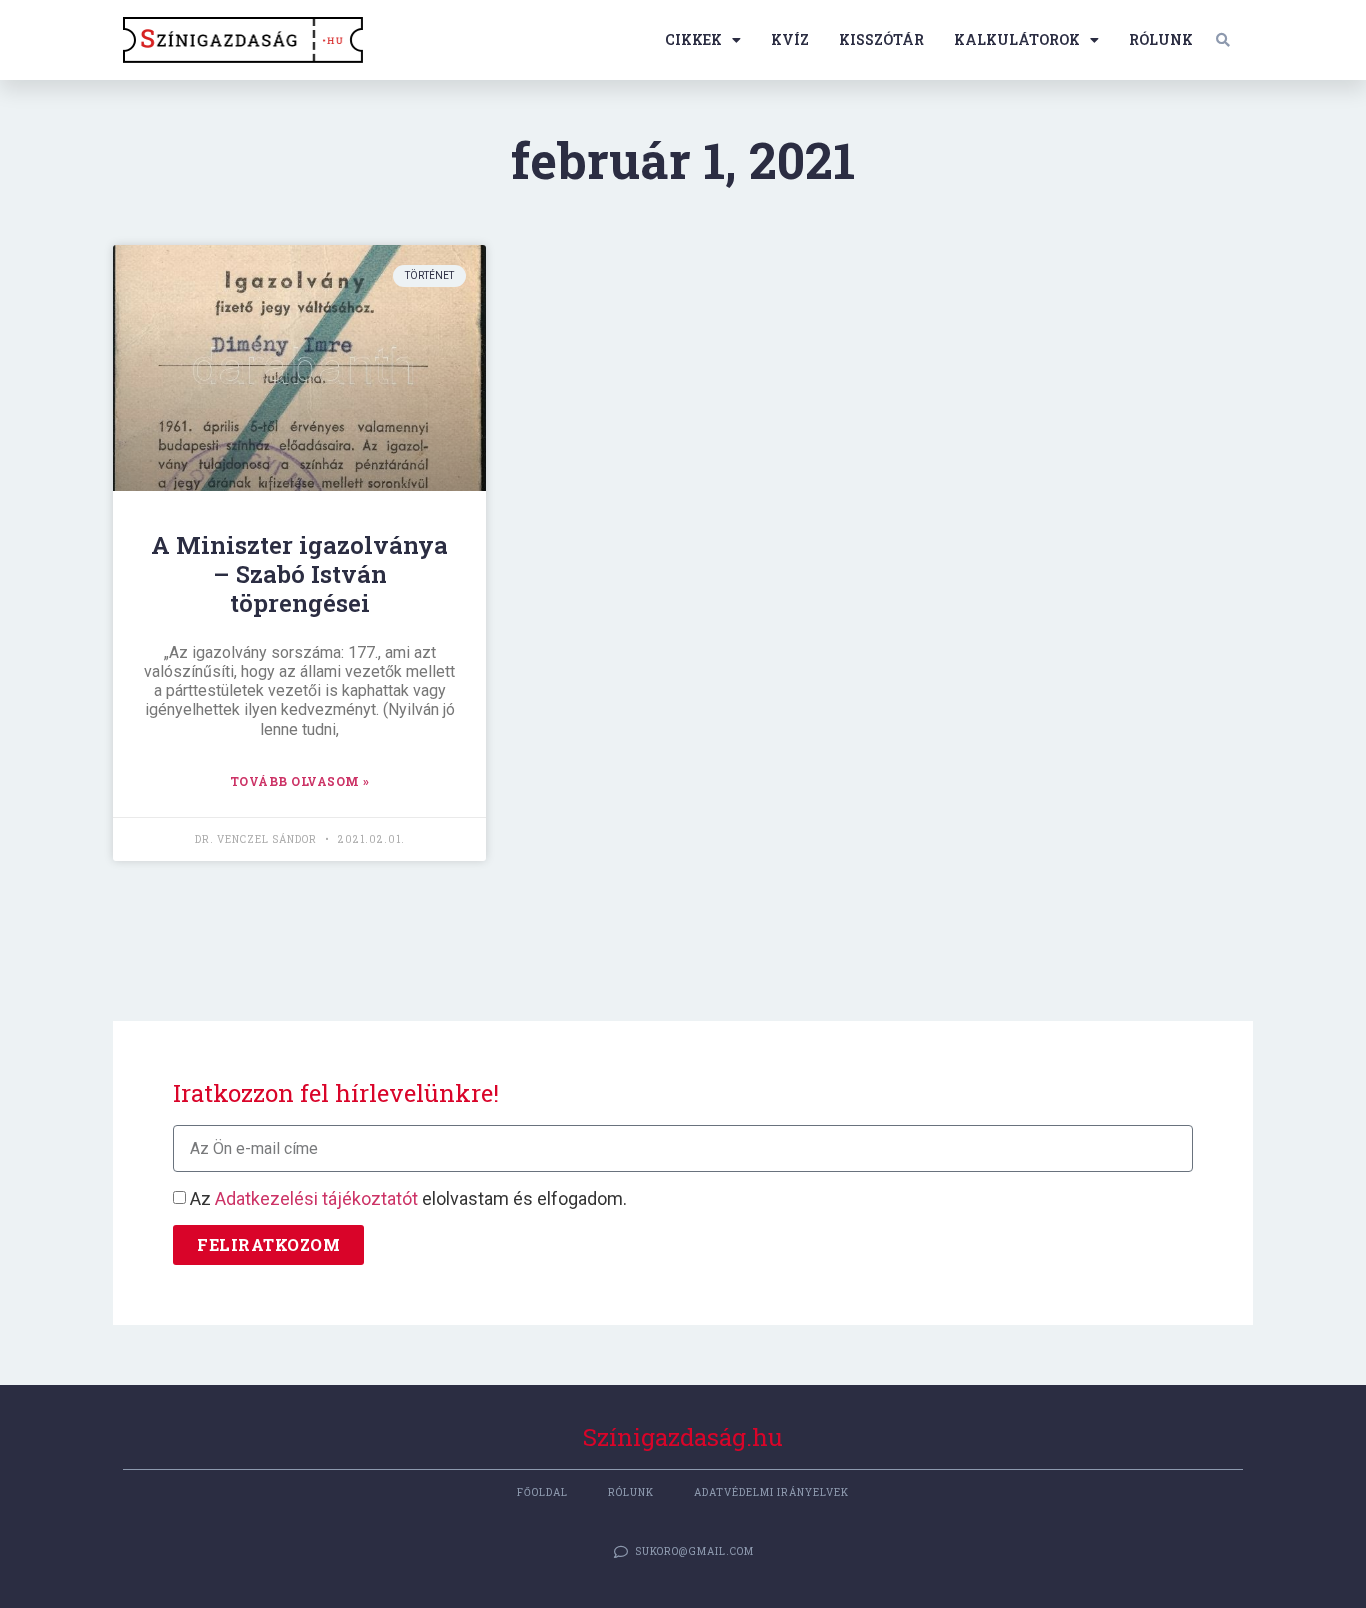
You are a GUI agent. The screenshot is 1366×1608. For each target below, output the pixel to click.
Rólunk (1161, 39)
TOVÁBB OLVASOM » (300, 781)
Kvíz (790, 39)
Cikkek (693, 39)
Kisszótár (881, 39)
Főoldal (542, 1492)
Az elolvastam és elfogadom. (408, 1198)
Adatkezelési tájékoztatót (316, 1198)
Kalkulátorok (1017, 39)
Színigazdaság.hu (683, 1437)
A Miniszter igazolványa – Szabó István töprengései (299, 574)
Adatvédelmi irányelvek (771, 1492)
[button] (1223, 40)
